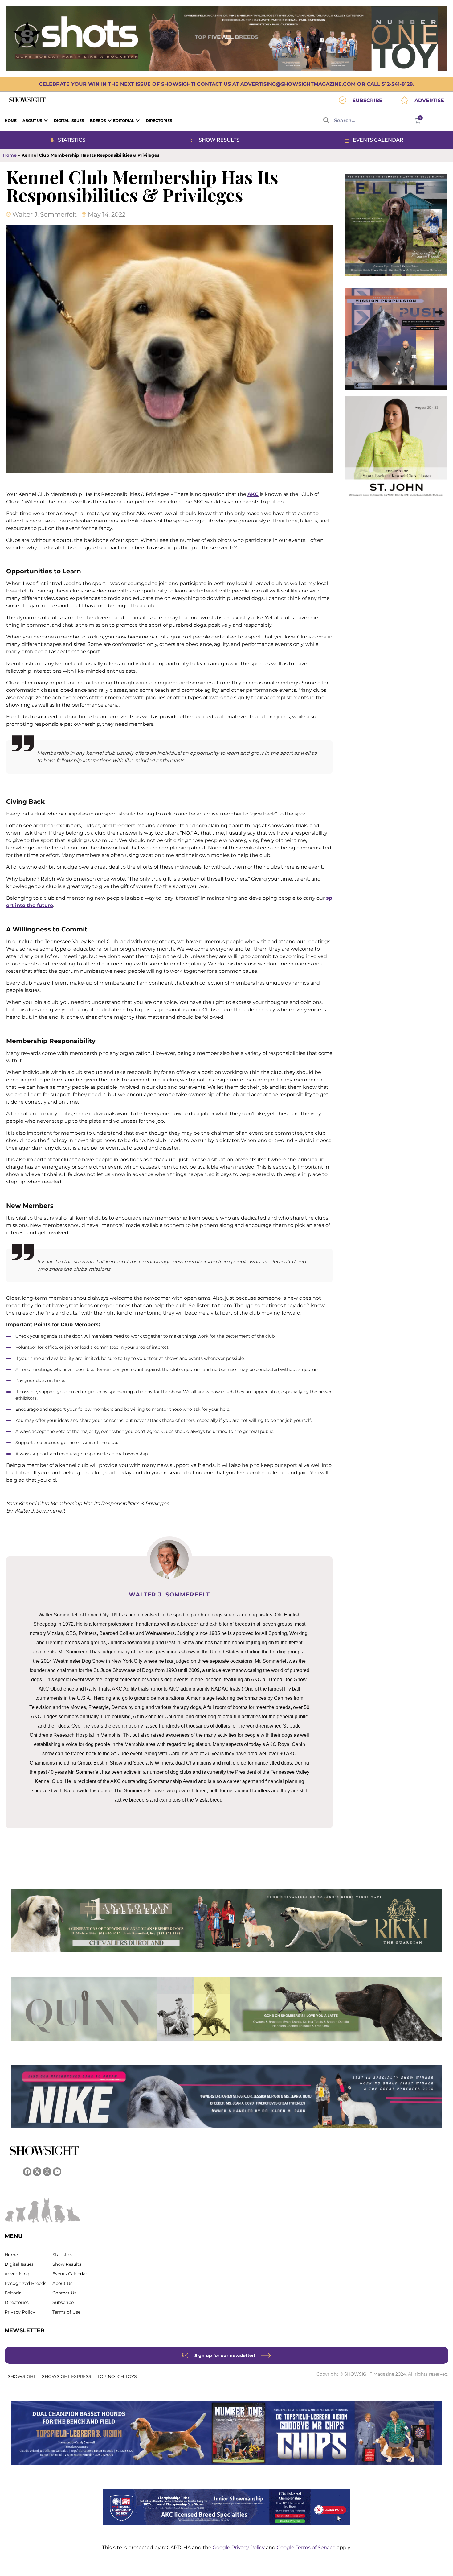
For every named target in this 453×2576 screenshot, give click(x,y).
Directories (17, 2302)
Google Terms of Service (307, 2547)
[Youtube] (57, 2171)
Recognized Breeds (25, 2283)
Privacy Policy (20, 2312)
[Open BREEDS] (110, 121)
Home (10, 155)
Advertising (17, 2274)
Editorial (14, 2293)
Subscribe (63, 2302)
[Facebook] (27, 2171)
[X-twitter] (37, 2171)
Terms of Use (66, 2312)
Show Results (67, 2264)
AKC (253, 494)
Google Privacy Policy (239, 2547)
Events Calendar (70, 2274)
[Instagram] (47, 2171)
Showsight (22, 2376)
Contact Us (64, 2293)
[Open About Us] (46, 121)
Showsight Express (67, 2376)
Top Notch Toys (117, 2376)
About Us (62, 2283)
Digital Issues (19, 2264)
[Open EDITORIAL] (138, 121)
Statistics (62, 2255)
